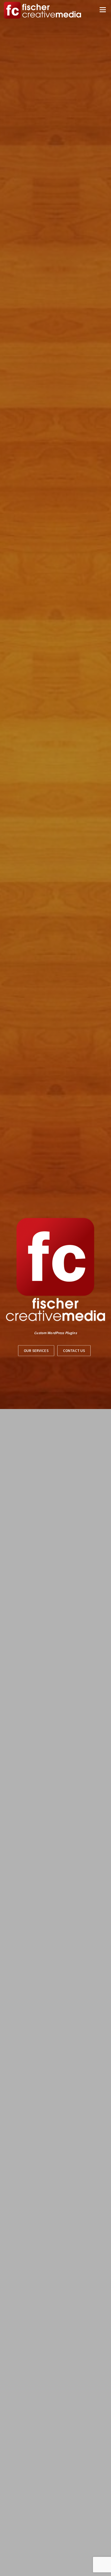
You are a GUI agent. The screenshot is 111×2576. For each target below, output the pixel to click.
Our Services (36, 1350)
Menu (102, 10)
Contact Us (74, 1350)
